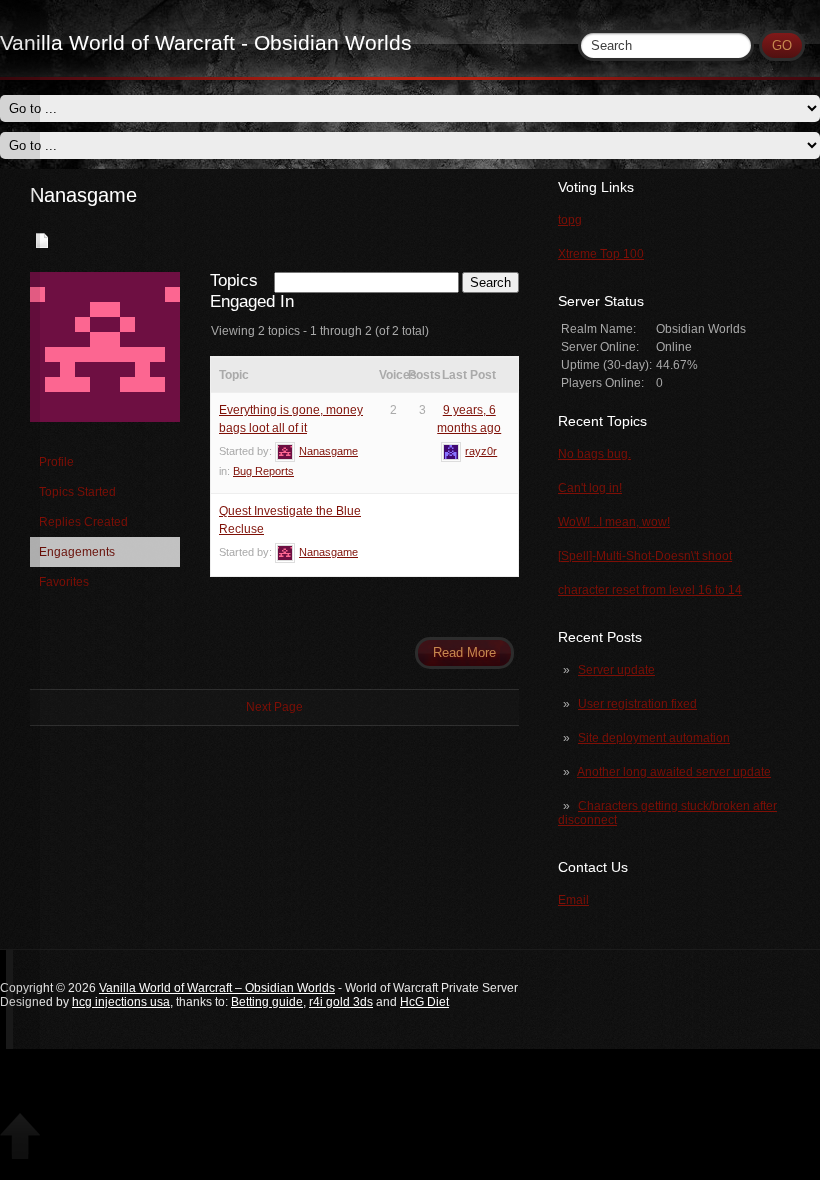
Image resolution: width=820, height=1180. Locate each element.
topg (570, 220)
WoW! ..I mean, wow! (614, 522)
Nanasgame (83, 195)
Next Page (274, 707)
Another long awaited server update (674, 772)
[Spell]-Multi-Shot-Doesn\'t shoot (645, 556)
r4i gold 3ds (341, 1002)
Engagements (77, 552)
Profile (56, 462)
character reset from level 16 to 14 (650, 590)
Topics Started (77, 492)
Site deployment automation (654, 738)
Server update (616, 670)
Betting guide (267, 1002)
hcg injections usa (121, 1002)
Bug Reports (263, 471)
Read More (464, 652)
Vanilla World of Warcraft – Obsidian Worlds (217, 988)
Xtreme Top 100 (601, 254)
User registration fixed (637, 704)
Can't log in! (590, 488)
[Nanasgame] (105, 438)
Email (573, 900)
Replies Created (83, 522)
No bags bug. (594, 454)
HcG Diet (424, 1002)
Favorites (64, 582)
